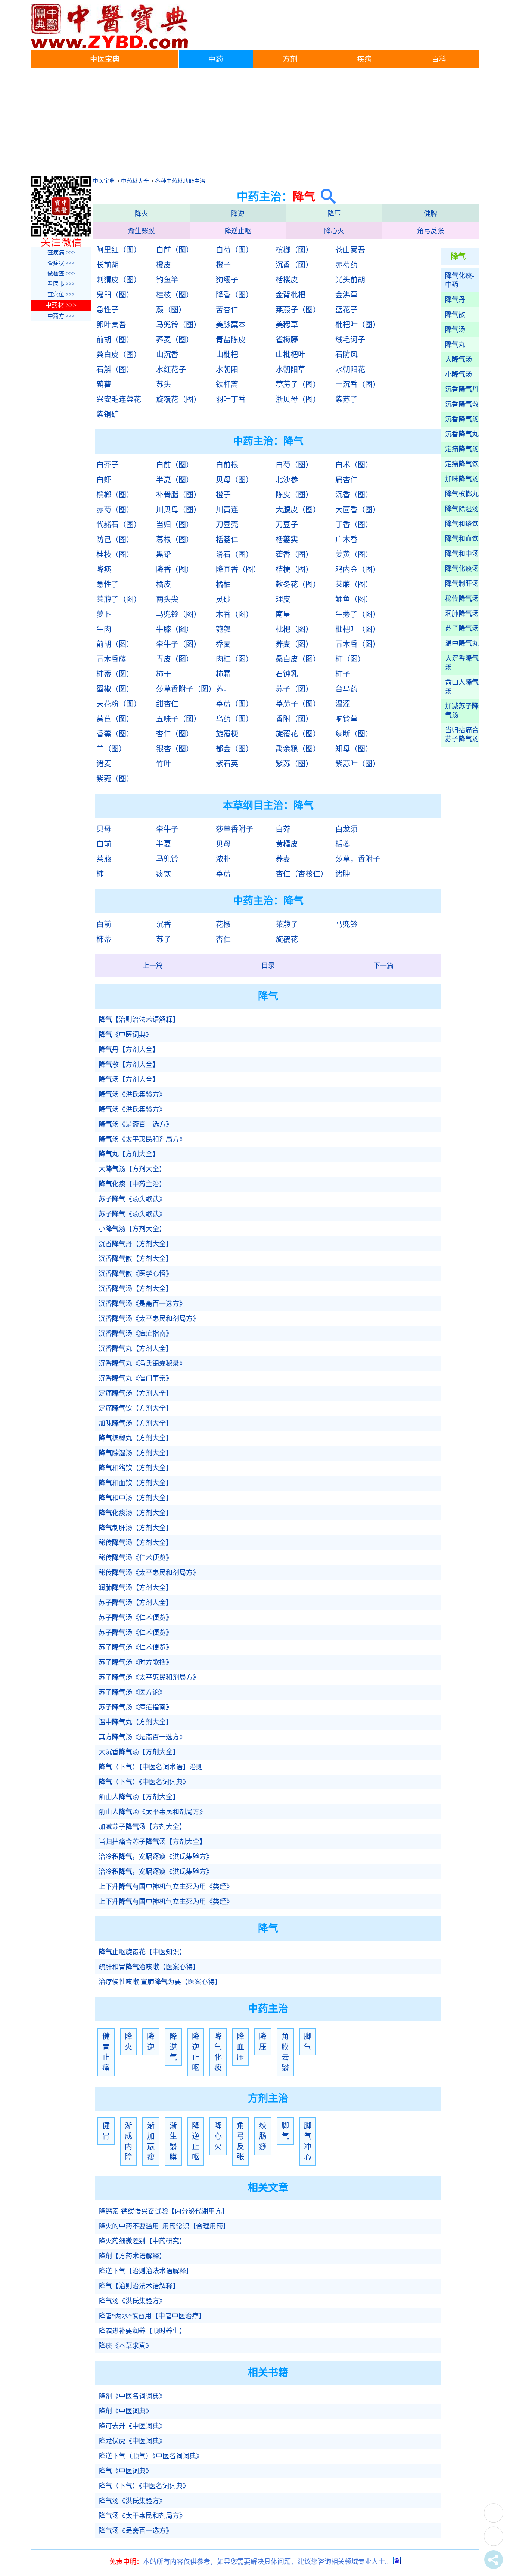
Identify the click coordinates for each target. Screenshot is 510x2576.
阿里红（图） (119, 250)
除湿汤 (462, 509)
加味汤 (462, 479)
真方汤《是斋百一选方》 (142, 1737)
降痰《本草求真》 (125, 2346)
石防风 (346, 355)
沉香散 (462, 404)
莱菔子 (287, 924)
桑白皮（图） (119, 355)
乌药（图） (234, 719)
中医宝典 (105, 59)
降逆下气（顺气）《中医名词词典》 (151, 2456)
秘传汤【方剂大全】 (136, 1543)
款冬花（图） (298, 584)
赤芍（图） (115, 510)
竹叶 (164, 764)
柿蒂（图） (115, 674)
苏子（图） (294, 689)
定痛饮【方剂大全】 (136, 1408)
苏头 (164, 384)
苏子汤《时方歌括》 (136, 1662)
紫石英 (227, 764)
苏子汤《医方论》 (132, 1692)
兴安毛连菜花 (119, 399)
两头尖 (167, 599)
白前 (104, 844)
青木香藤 (111, 659)
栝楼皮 (287, 280)
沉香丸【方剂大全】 (136, 1349)
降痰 (104, 569)
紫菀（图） (115, 779)
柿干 (164, 674)
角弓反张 (430, 231)
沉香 (164, 924)
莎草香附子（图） (185, 689)
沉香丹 (462, 389)
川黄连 (227, 510)
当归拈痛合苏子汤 (462, 735)
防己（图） (115, 540)
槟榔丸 (462, 494)
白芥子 (108, 465)
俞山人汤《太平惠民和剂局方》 (152, 1812)
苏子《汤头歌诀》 (132, 1199)
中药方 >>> (61, 316)
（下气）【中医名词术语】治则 (151, 1767)
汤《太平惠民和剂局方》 (142, 1139)
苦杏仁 (227, 310)
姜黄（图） (354, 555)
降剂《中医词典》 (125, 2411)
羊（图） (111, 749)
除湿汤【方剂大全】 (136, 1453)
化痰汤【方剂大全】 (136, 1513)
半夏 (164, 844)
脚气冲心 (308, 2141)
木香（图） (234, 614)
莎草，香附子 (358, 859)
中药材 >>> (61, 305)
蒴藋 (104, 384)
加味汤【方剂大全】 (136, 1423)
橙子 (223, 265)
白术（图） (354, 465)
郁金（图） (234, 749)
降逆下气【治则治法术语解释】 (146, 2271)
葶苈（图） (234, 704)
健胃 (106, 2131)
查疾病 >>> (61, 253)
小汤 (458, 374)
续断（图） (354, 734)
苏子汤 (462, 628)
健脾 (430, 214)
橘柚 (223, 584)
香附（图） (294, 719)
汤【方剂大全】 (129, 1079)
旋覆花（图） (178, 399)
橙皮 (164, 265)
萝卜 (104, 614)
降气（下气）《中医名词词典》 (144, 2486)
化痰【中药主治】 (132, 1184)
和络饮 (462, 524)
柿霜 (223, 674)
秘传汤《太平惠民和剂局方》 (149, 1573)
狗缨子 (227, 280)
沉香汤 (462, 419)
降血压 (240, 2047)
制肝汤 (462, 584)
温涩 (343, 704)
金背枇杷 (290, 295)
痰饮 (164, 874)
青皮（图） (175, 659)
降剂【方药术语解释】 (132, 2256)
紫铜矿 (108, 414)
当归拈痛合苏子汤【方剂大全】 (152, 1842)
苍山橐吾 (350, 250)
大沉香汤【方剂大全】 (139, 1752)
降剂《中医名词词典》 (132, 2396)
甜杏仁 (167, 704)
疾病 (364, 59)
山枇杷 (227, 355)
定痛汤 (462, 449)
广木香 (346, 540)
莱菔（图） (354, 584)
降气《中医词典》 (125, 2471)
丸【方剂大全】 (129, 1154)
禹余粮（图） (298, 749)
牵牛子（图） (178, 644)
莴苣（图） (115, 719)
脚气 (308, 2042)
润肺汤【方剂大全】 (136, 1588)
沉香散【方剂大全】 (136, 1259)
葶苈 (223, 874)
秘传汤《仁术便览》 (136, 1558)
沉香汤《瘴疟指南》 (136, 1334)
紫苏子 (346, 399)
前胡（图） (115, 340)
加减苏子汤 (462, 711)
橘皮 (164, 584)
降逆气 (173, 2047)
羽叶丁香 (231, 399)
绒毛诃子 (350, 340)
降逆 (238, 214)
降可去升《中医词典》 (132, 2426)
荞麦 (283, 859)
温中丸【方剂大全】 (136, 1722)
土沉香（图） (358, 384)
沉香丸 (462, 434)
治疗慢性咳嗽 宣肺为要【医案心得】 (160, 1982)
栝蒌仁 (227, 540)
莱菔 (104, 859)
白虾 (104, 480)
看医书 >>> (61, 284)
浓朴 (223, 859)
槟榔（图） (294, 250)
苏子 (164, 939)
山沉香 (167, 355)
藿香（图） (294, 555)
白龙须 (346, 829)
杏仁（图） (175, 734)
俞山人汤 (462, 687)
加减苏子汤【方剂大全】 (142, 1827)
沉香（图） (294, 265)
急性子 (108, 310)
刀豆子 (287, 525)
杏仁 (223, 939)
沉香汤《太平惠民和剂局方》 (149, 1319)
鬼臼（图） (115, 295)
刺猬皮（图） (119, 280)
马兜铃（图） (178, 325)
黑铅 (164, 555)
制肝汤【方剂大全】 (136, 1528)
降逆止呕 (238, 231)
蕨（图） (171, 310)
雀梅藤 (287, 340)
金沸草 (346, 295)
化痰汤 (462, 569)
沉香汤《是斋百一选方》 (142, 1304)
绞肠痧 (263, 2136)
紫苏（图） (294, 764)
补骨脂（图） (178, 495)
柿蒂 (104, 939)
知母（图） (354, 749)
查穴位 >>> (61, 294)
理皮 (283, 599)
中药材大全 (135, 181)
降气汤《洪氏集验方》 (132, 2301)
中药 (216, 59)
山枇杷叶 (290, 355)
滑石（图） (234, 555)
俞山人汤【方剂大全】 (139, 1797)
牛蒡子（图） (358, 614)
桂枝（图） (175, 295)
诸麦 (104, 764)
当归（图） (175, 525)
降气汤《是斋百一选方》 (136, 2531)
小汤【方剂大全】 (132, 1229)
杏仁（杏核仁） (302, 874)
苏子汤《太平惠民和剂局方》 (149, 1677)
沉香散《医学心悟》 (136, 1274)
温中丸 (462, 643)
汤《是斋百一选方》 (136, 1124)
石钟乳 (287, 674)
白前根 (227, 465)
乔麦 (223, 644)
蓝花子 (346, 310)
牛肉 (104, 629)
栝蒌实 (287, 540)
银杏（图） (175, 749)
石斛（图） (115, 370)
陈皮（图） (294, 495)
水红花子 (171, 370)
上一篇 (153, 966)
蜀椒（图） (115, 689)
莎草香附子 (234, 829)
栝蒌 (343, 844)
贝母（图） (234, 480)
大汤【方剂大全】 (132, 1169)
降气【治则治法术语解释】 (139, 2286)
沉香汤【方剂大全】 (136, 1289)
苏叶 (223, 689)
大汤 (458, 359)
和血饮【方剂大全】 (136, 1483)
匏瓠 (223, 629)
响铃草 (346, 719)
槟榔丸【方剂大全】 (136, 1438)
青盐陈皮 (231, 340)
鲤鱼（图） (354, 599)
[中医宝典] (109, 47)
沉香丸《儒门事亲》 (136, 1378)
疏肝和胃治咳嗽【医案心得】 (149, 1967)
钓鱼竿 (167, 280)
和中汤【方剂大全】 (136, 1498)
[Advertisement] (255, 124)
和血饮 (462, 539)
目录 (268, 966)
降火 (142, 214)
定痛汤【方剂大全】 (136, 1393)
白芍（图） (234, 250)
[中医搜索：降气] (325, 196)
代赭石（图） (119, 525)
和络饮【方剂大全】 (136, 1468)
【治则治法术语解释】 (139, 1020)
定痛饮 (462, 464)
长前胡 (108, 265)
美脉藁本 (231, 325)
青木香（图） (358, 644)
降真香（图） (238, 569)
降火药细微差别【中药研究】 (142, 2241)
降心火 (334, 231)
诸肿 (343, 874)
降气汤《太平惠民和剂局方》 (142, 2516)
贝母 (104, 829)
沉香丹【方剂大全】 (136, 1244)
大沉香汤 (462, 663)
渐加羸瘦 (151, 2141)
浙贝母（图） (298, 399)
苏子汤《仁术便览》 (136, 1618)
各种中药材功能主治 (180, 181)
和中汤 (462, 554)
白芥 (283, 829)
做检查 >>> (61, 274)
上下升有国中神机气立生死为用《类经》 (166, 1887)
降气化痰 (218, 2052)
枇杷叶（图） (358, 325)
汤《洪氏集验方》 (132, 1094)
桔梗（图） (294, 569)
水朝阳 (227, 370)
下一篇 (383, 966)
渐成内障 (128, 2141)
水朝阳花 (350, 370)
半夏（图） (175, 480)
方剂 (290, 59)
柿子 (343, 674)
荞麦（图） (175, 340)
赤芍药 (346, 265)
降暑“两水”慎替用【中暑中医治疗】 (152, 2316)
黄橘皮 (287, 844)
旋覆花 (287, 939)
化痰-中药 (460, 280)
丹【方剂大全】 (129, 1050)
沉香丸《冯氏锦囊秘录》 (142, 1363)
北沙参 (287, 480)
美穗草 (287, 325)
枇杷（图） (294, 629)
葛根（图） (175, 540)
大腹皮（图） (298, 510)
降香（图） (234, 295)
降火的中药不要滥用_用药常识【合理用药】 (164, 2226)
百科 (439, 59)
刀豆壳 (227, 525)
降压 (334, 214)
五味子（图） (178, 719)
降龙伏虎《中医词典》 (132, 2441)
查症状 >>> (61, 263)
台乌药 (346, 689)
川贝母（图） (178, 510)
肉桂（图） (234, 659)
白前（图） (175, 250)
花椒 (223, 924)
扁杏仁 (346, 480)
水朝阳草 (290, 370)
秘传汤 (462, 599)
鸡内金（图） (358, 569)
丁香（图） (354, 525)
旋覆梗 (227, 734)
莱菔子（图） (298, 310)
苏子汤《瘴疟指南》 (136, 1707)
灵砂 (223, 599)
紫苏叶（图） (358, 764)
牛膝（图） (175, 629)
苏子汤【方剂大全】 (136, 1603)
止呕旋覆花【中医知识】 (142, 1952)
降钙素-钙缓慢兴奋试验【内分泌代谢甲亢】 (164, 2211)
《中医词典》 (125, 1035)
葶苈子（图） (298, 384)
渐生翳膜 (142, 231)
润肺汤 (462, 614)
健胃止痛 (106, 2052)
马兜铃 (167, 859)
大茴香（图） (358, 510)
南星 (283, 614)
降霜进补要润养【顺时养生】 (142, 2331)
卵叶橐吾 (111, 325)
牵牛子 (167, 829)
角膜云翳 (285, 2052)
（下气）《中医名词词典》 (144, 1782)
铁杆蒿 (227, 384)
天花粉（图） (119, 704)
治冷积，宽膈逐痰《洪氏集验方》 (156, 1857)
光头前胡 (350, 280)
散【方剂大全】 (129, 1065)
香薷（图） (115, 734)
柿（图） (350, 659)
